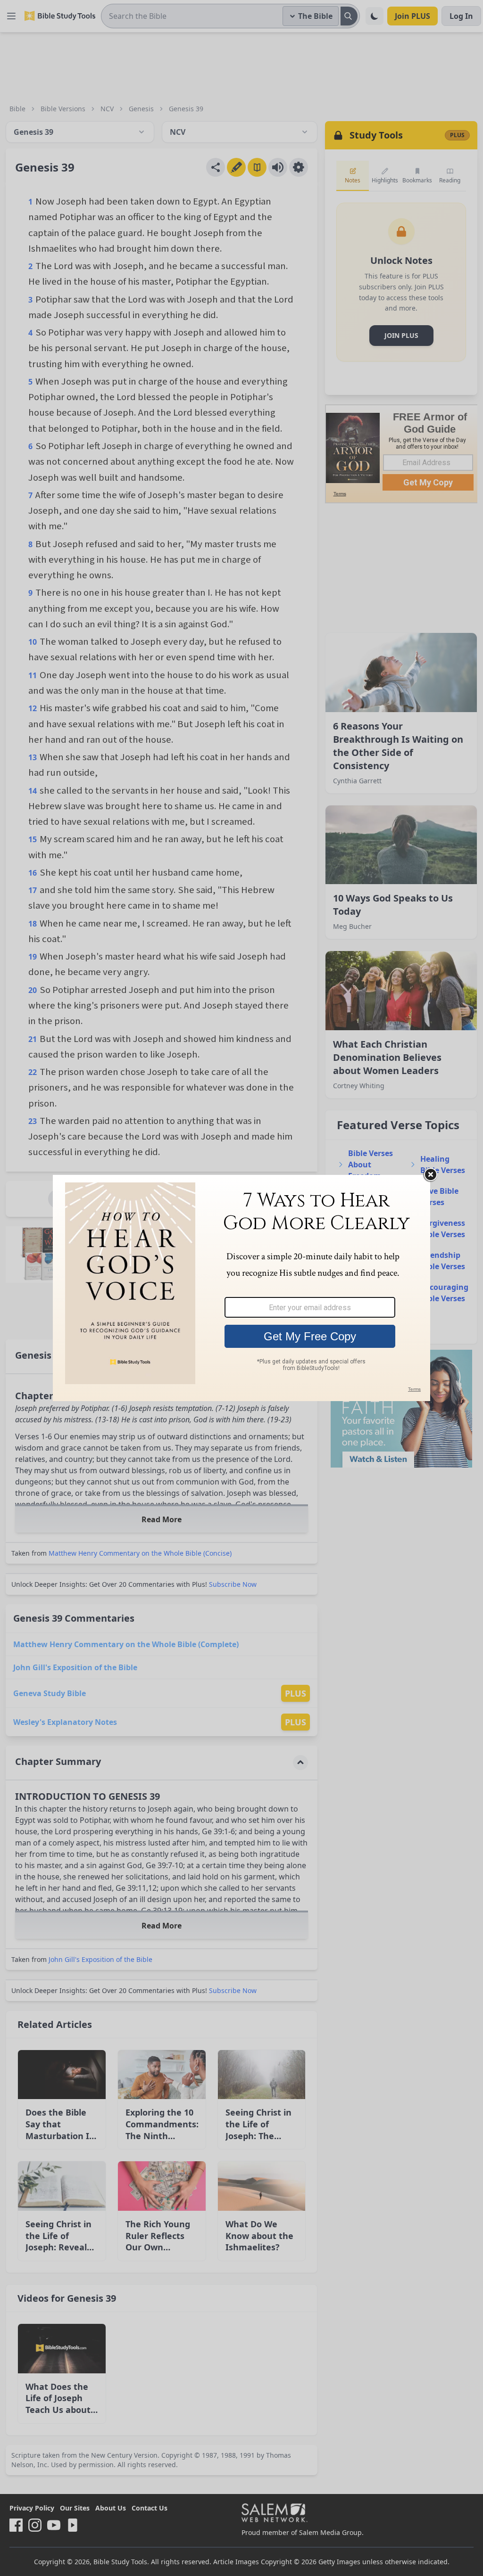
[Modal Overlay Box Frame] (241, 1288)
